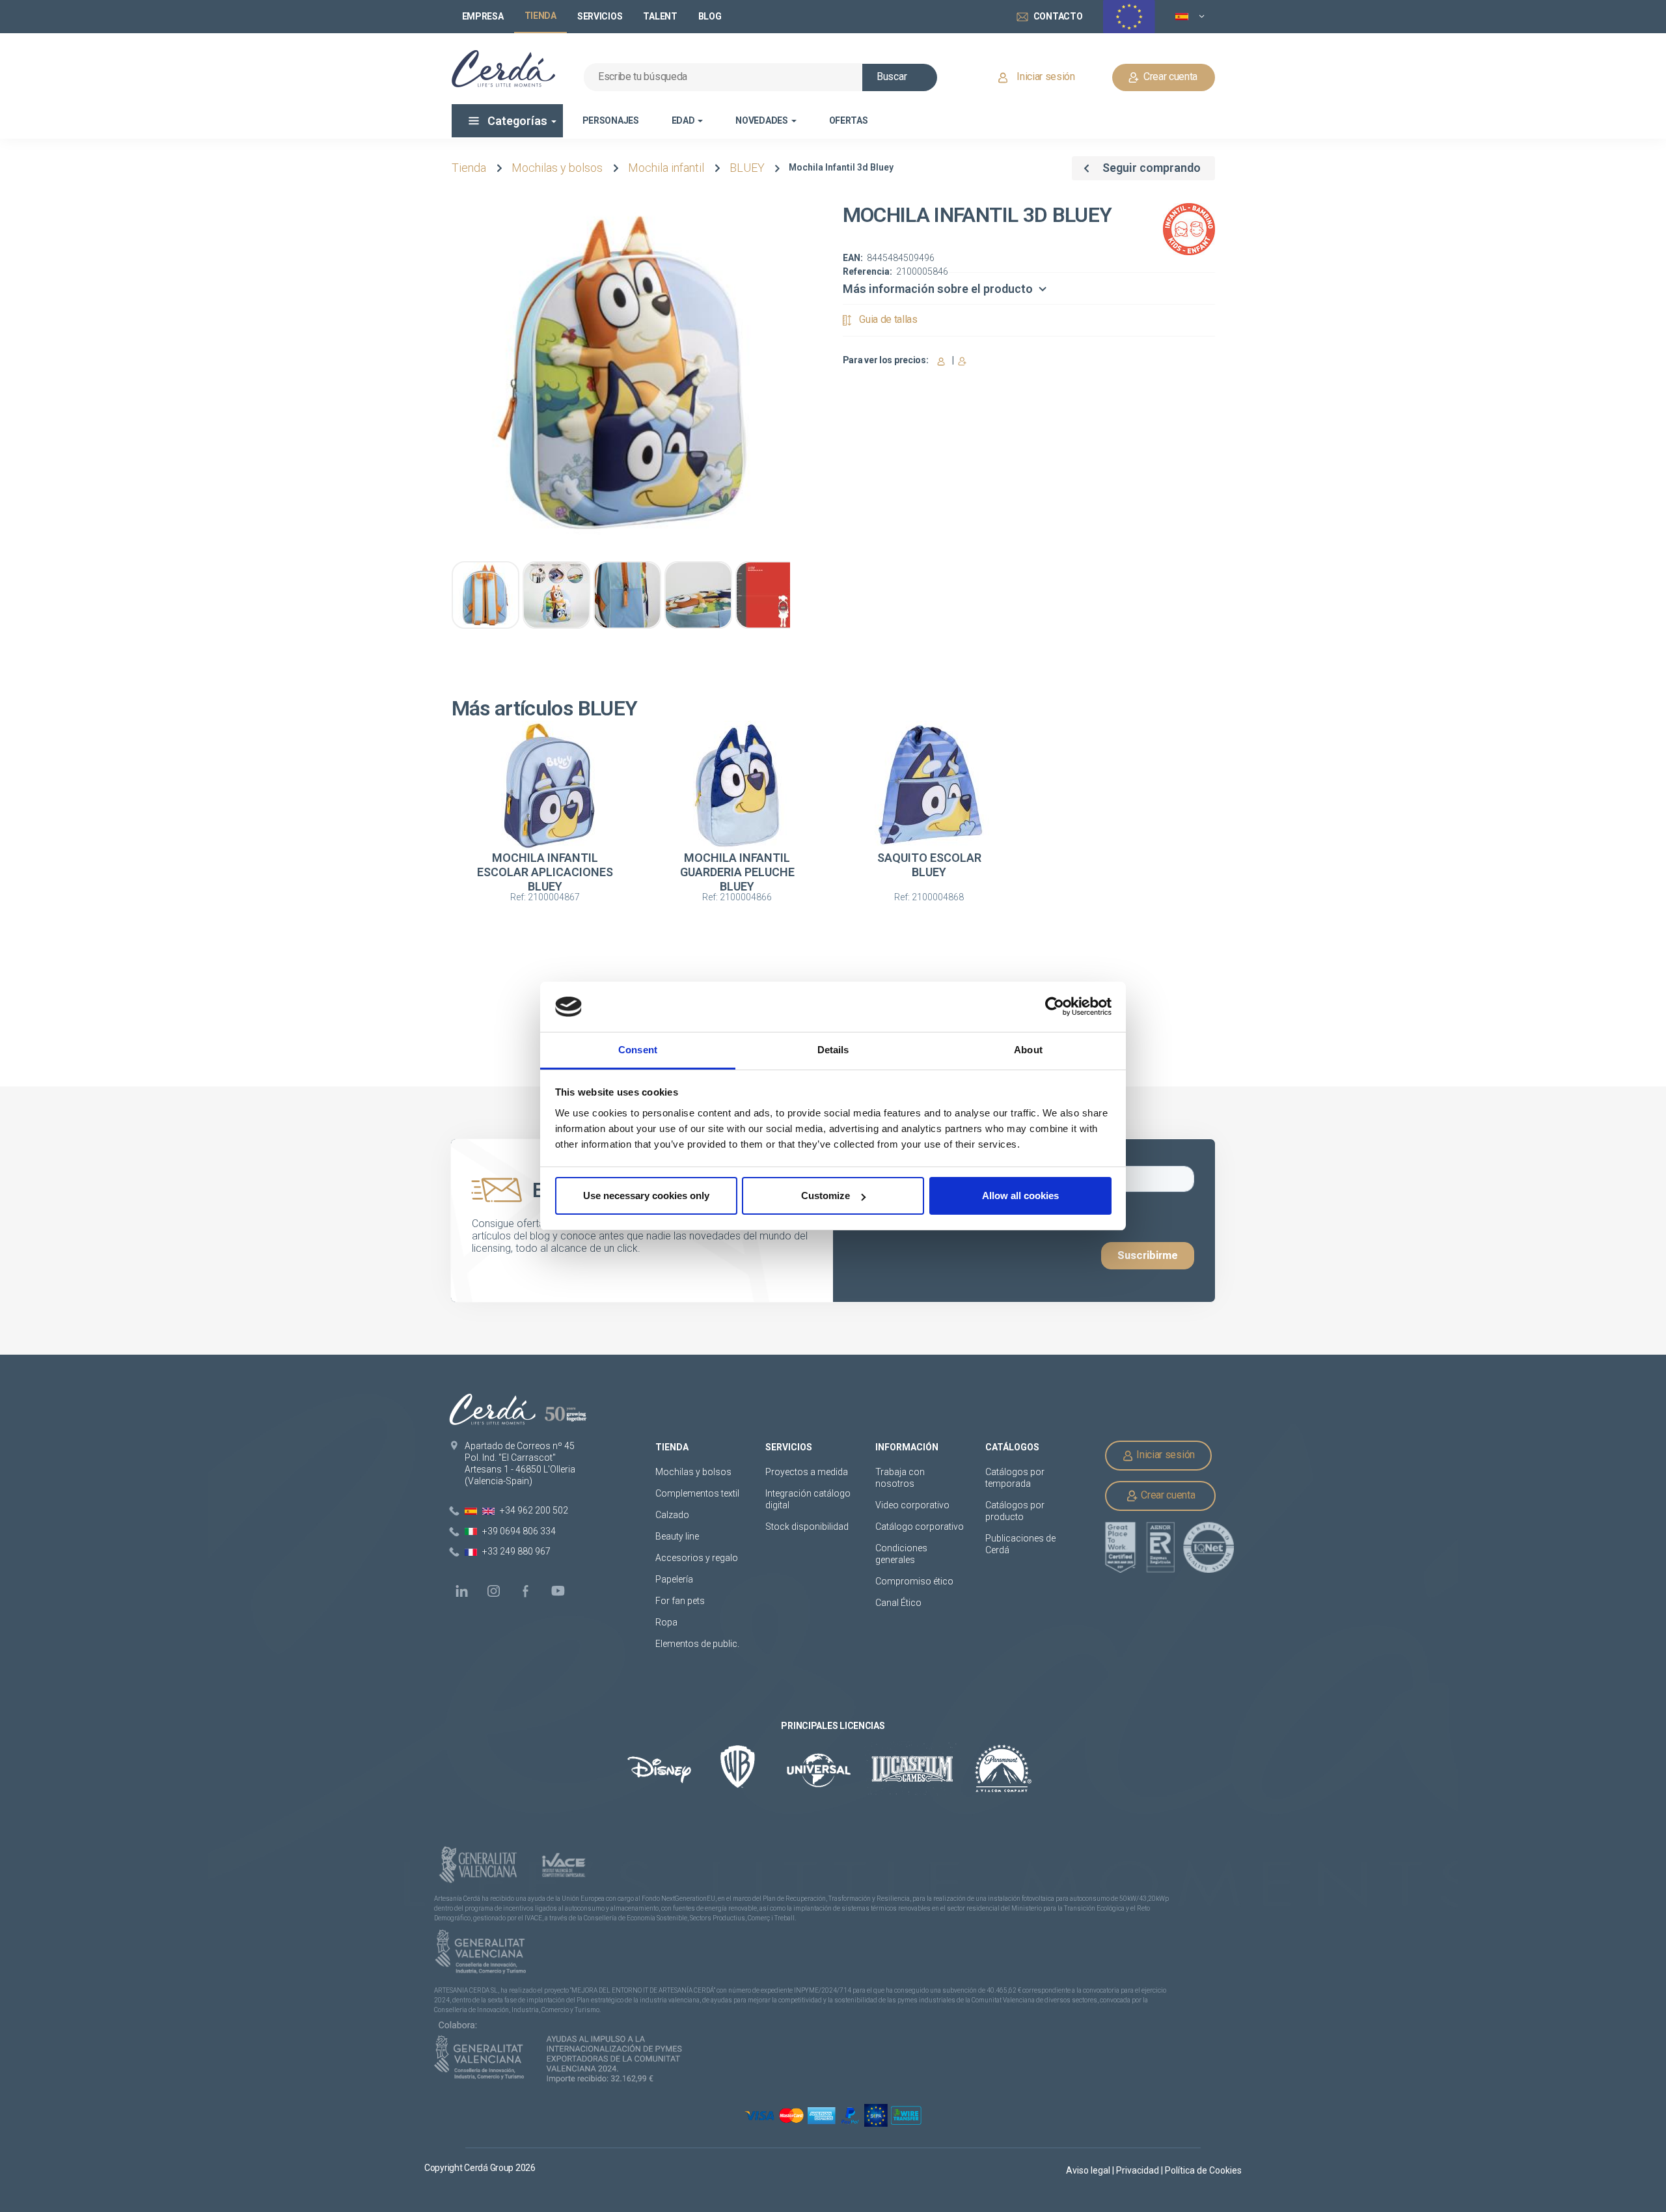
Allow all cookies (1020, 1196)
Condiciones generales (901, 1554)
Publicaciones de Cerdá (1020, 1544)
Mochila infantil (666, 168)
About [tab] (1028, 1050)
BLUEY (747, 168)
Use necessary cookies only (646, 1196)
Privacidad (1139, 2170)
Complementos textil (697, 1493)
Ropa (666, 1622)
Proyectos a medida (807, 1472)
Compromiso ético (914, 1581)
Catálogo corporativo (920, 1527)
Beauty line (677, 1536)
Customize (826, 1196)
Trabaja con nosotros (900, 1478)
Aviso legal (1089, 2170)
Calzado (672, 1515)
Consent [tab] (638, 1050)
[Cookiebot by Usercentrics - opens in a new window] (1055, 1007)
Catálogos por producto (1015, 1511)
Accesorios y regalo (697, 1558)
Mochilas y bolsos (557, 168)
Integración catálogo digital (808, 1499)
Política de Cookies (1203, 2170)
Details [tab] (833, 1050)
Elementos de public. (697, 1644)
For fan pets (681, 1601)
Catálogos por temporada (1015, 1478)
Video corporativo (912, 1505)
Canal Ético (898, 1603)
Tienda (469, 168)
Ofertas (849, 120)
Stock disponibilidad (807, 1527)
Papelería (674, 1579)
